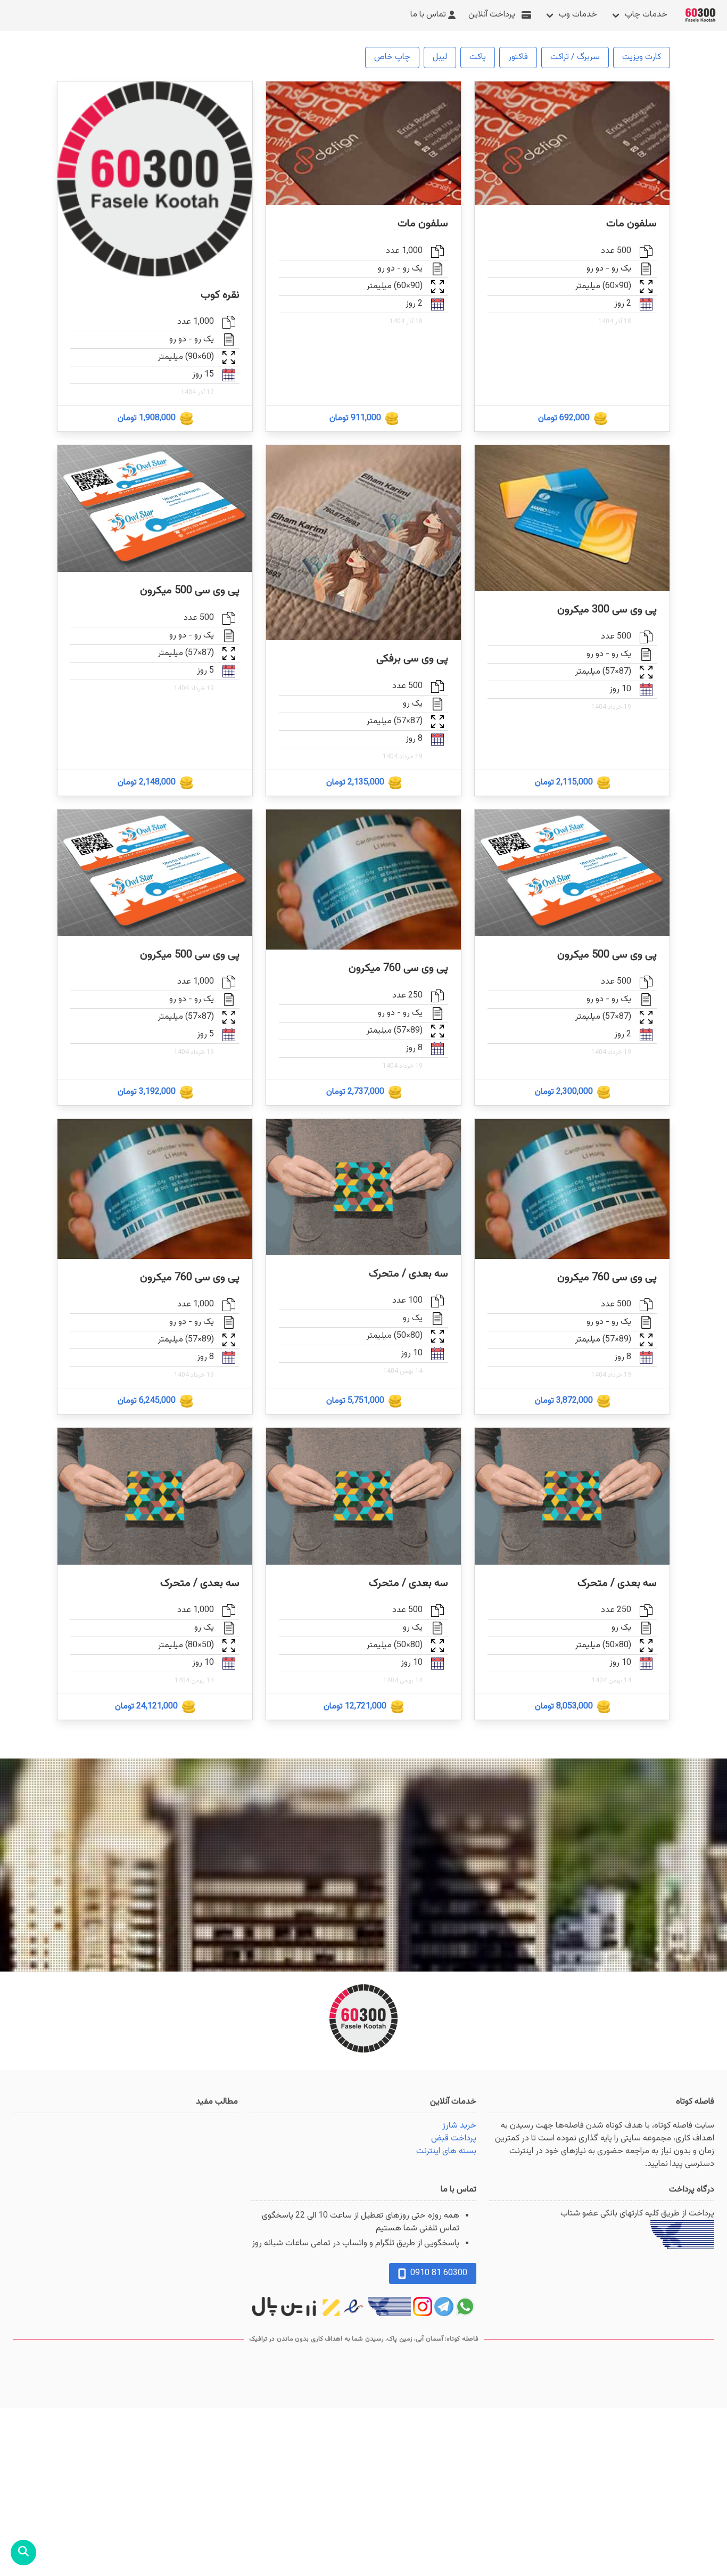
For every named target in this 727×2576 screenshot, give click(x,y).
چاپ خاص (392, 57)
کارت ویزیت (642, 57)
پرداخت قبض (454, 2139)
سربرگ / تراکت (575, 57)
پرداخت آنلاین (492, 15)
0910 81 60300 (439, 2273)
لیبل (440, 57)
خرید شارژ (459, 2126)
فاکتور (518, 57)
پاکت (478, 57)
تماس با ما (428, 15)
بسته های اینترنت (446, 2151)
